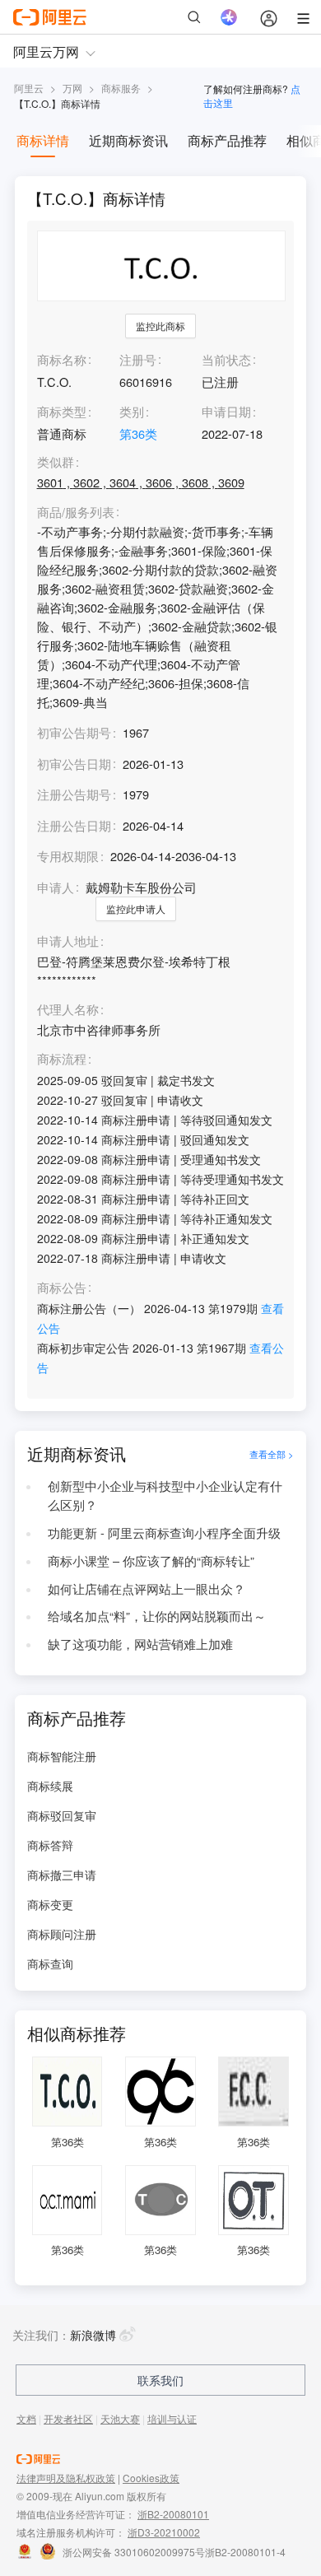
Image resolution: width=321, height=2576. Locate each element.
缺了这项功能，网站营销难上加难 (140, 1644)
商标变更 (50, 1904)
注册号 (138, 359)
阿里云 (29, 88)
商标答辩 (50, 1845)
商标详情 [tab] (43, 140)
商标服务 (121, 88)
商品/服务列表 (76, 512)
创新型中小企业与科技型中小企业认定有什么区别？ (165, 1495)
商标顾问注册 (62, 1934)
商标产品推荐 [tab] (227, 140)
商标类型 (62, 411)
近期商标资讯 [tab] (128, 140)
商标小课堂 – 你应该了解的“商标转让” (151, 1561)
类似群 (56, 462)
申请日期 (226, 411)
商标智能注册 (62, 1756)
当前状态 (226, 359)
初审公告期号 (74, 732)
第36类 (138, 433)
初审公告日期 (74, 764)
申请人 (56, 887)
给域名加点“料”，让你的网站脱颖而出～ (157, 1616)
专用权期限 (68, 856)
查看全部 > (272, 1454)
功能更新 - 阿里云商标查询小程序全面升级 (164, 1533)
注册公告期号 (74, 794)
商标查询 (50, 1963)
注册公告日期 (74, 825)
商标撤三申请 (62, 1875)
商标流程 (62, 1059)
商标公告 (62, 1288)
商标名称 (62, 359)
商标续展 (50, 1786)
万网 (72, 88)
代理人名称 (68, 1010)
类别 (132, 411)
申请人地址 (68, 941)
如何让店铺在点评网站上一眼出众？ (147, 1588)
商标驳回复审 (62, 1815)
